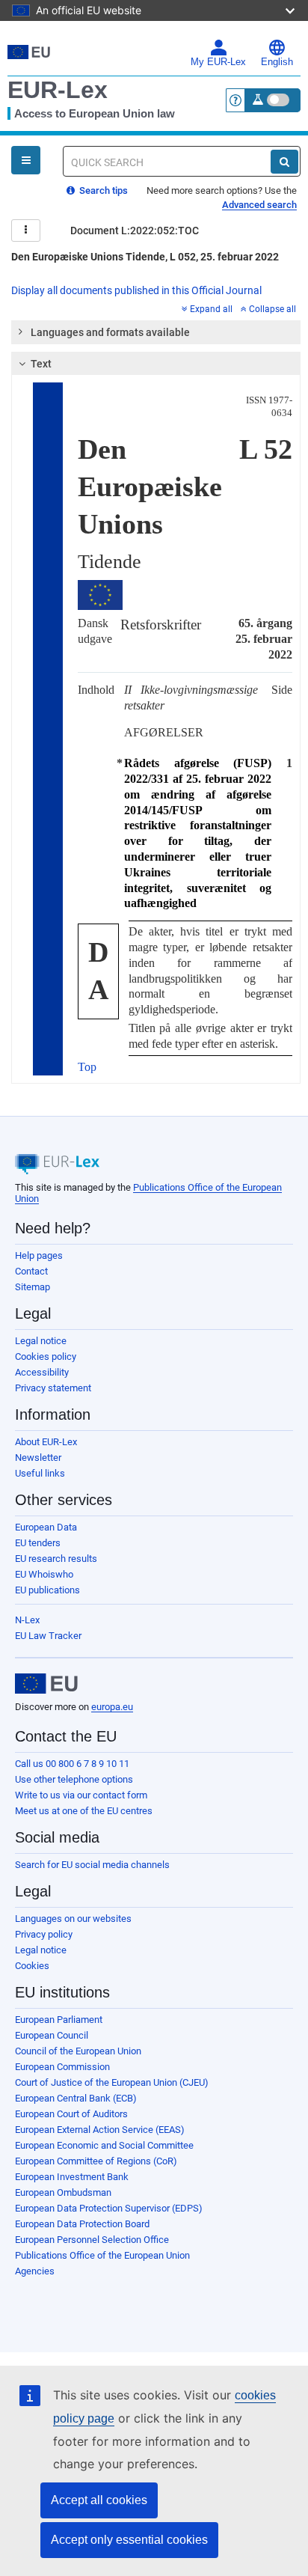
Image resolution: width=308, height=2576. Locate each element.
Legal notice (41, 1341)
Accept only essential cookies (129, 2540)
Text (41, 364)
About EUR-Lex (46, 1442)
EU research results (56, 1559)
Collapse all (272, 309)
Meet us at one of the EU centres (84, 1811)
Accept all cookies (99, 2500)
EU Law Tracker (48, 1636)
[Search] (284, 162)
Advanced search (259, 205)
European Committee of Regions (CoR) (96, 2161)
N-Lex (27, 1620)
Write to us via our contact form (81, 1795)
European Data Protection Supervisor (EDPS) (109, 2208)
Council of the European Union (78, 2051)
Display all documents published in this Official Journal (136, 290)
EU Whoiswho (44, 1574)
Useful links (40, 1473)
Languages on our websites (73, 1919)
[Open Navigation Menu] (26, 160)
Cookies (32, 1966)
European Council (52, 2035)
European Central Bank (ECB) (76, 2098)
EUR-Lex (58, 90)
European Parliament (59, 2020)
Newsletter (38, 1458)
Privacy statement (53, 1388)
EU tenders (38, 1543)
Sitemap (33, 1287)
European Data (46, 1527)
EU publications (47, 1590)
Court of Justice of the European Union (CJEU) (112, 2082)
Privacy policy (44, 1934)
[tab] (156, 332)
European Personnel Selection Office (92, 2240)
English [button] (277, 62)
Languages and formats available (110, 332)
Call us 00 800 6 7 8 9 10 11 (72, 1764)
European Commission (62, 2067)
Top (87, 1067)
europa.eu (112, 1707)
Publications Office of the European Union (102, 2255)
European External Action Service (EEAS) (100, 2130)
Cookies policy (46, 1356)
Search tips (102, 190)
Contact (31, 1271)
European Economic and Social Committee (104, 2145)
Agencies (35, 2271)
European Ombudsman (63, 2192)
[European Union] (46, 1684)
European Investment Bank (72, 2177)
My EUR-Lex (218, 62)
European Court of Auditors (71, 2114)
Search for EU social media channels (92, 1865)
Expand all (211, 309)
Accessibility (42, 1372)
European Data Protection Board (82, 2224)
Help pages (39, 1255)
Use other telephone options (74, 1779)
